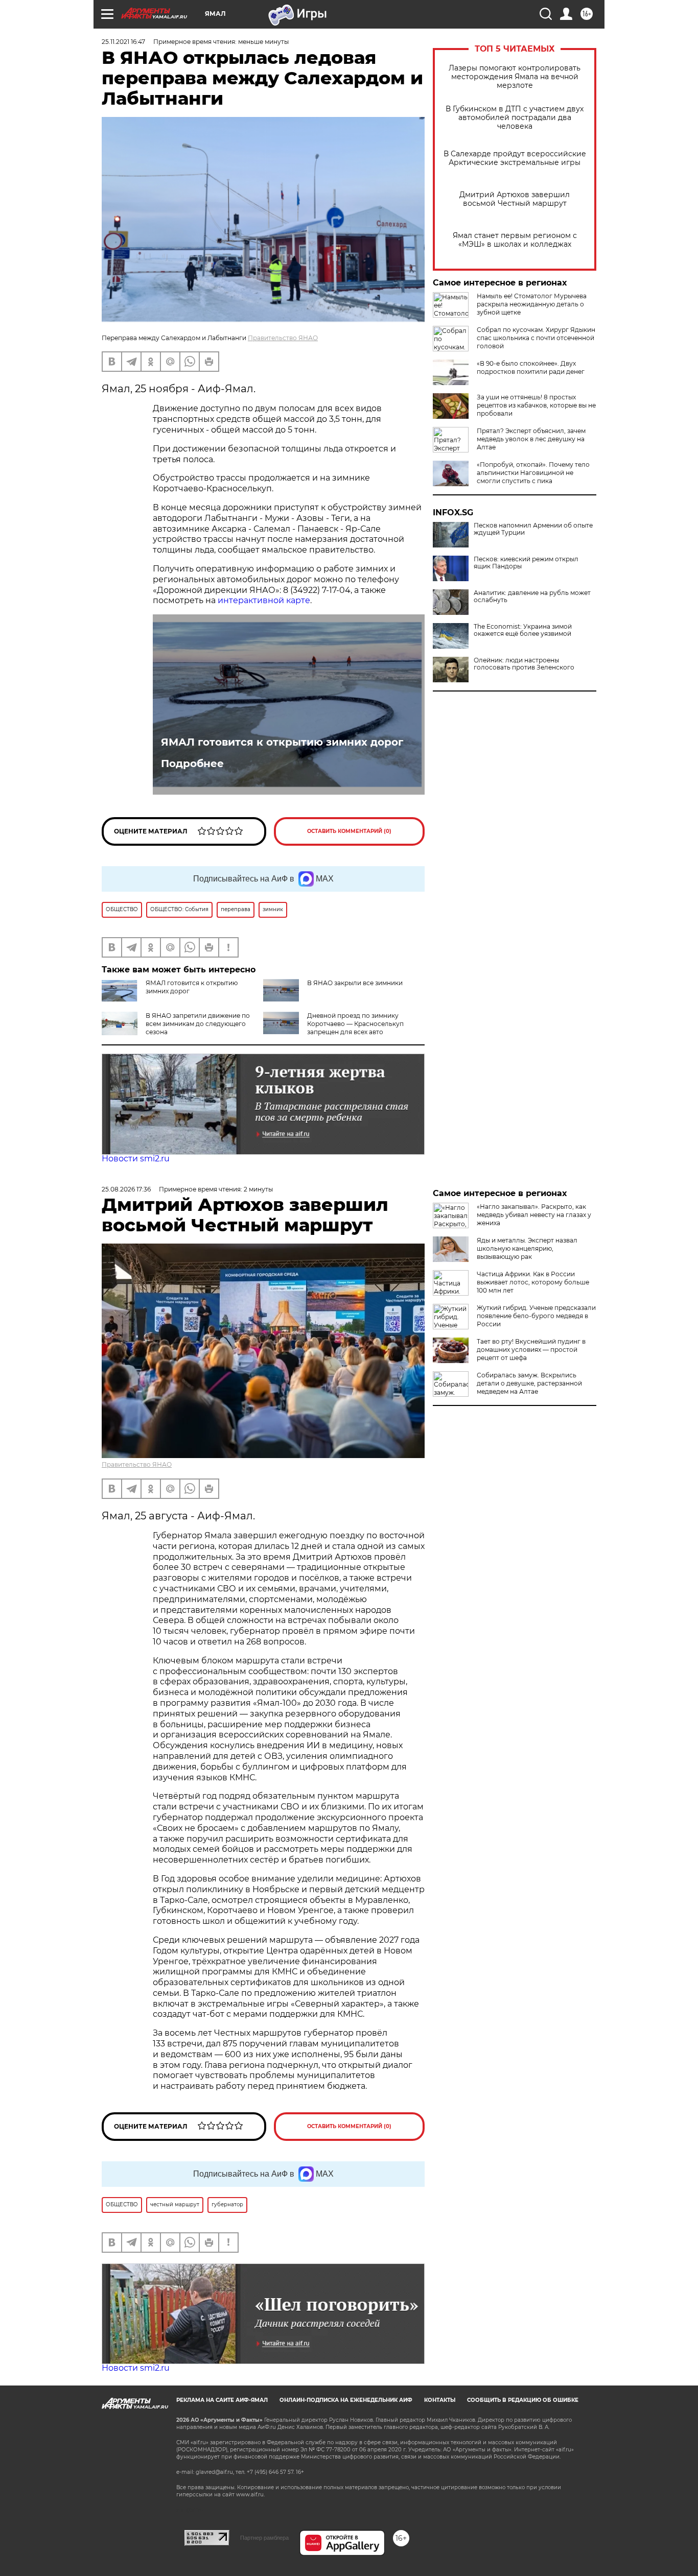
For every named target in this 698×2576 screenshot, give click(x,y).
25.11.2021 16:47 (123, 42)
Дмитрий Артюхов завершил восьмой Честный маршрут (515, 199)
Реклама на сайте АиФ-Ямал (222, 2400)
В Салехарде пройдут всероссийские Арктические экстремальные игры (515, 158)
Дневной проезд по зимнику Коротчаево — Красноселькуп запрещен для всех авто (355, 1024)
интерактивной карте (264, 600)
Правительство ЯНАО (283, 338)
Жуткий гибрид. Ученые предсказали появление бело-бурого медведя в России (536, 1316)
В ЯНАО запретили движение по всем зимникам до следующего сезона (198, 1024)
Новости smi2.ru (136, 1159)
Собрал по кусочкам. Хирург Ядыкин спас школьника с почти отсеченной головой (536, 338)
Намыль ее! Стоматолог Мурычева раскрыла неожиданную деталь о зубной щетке (532, 304)
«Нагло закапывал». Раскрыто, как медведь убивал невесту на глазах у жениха (534, 1215)
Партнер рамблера (264, 2538)
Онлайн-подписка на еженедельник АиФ (346, 2400)
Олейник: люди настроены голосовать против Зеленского (524, 664)
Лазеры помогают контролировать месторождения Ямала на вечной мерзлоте (515, 77)
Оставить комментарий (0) (349, 831)
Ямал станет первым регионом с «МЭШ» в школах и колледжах (515, 240)
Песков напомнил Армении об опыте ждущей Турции (533, 529)
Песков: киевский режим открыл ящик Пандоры (526, 563)
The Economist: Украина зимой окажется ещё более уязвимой (523, 630)
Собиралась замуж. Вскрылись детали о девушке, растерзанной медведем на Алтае (529, 1383)
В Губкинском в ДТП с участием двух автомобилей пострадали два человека (515, 118)
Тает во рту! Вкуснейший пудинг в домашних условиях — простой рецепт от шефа (531, 1350)
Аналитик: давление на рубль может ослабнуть (532, 597)
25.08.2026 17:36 (126, 1189)
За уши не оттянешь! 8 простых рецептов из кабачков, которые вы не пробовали (536, 405)
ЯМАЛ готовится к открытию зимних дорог (282, 742)
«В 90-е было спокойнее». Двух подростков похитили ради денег (531, 367)
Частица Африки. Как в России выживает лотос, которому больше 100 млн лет (533, 1282)
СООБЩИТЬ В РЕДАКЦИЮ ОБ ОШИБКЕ (523, 2400)
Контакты (440, 2400)
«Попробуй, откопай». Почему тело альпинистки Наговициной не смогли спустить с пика (533, 473)
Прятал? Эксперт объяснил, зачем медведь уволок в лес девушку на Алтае (531, 439)
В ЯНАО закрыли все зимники (355, 983)
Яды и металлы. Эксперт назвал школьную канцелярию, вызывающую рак (527, 1248)
